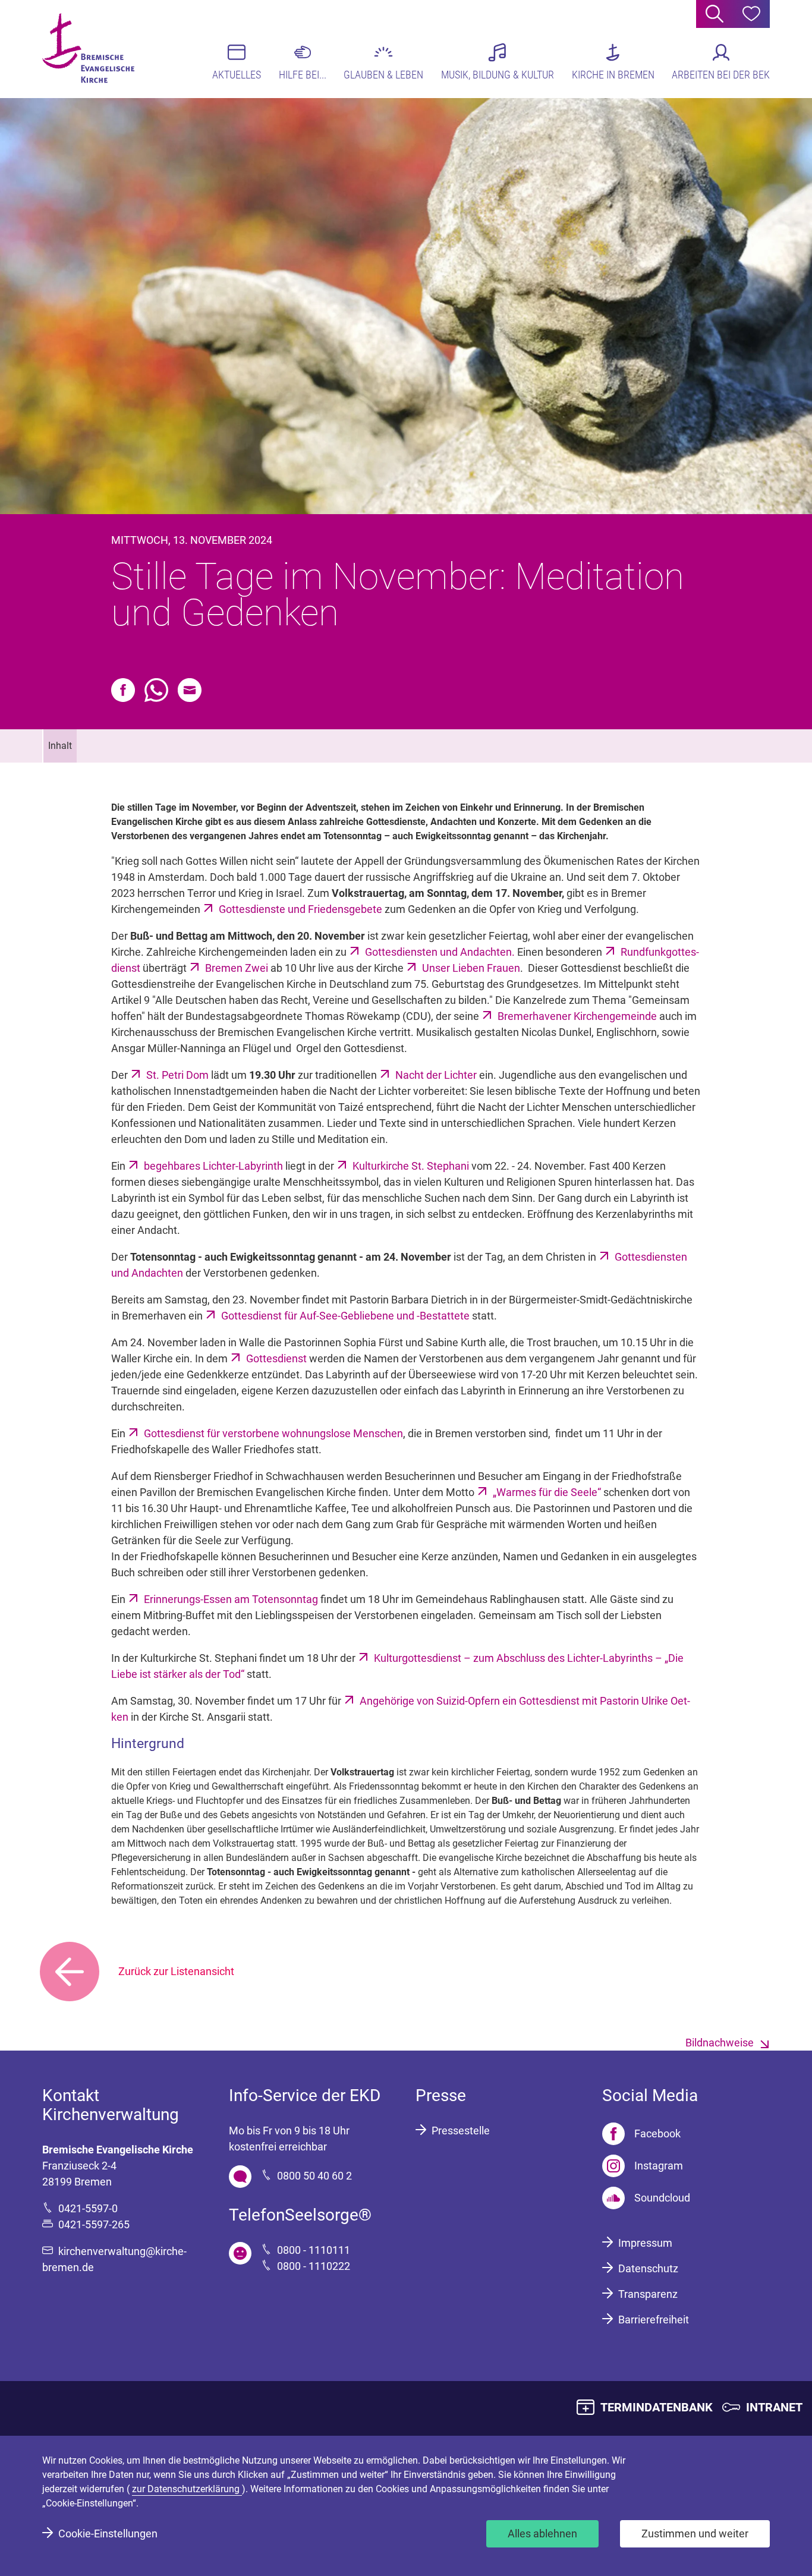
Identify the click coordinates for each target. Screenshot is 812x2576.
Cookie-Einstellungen (108, 2534)
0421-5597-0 (88, 2208)
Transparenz (648, 2294)
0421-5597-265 (94, 2224)
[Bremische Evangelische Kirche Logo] (88, 48)
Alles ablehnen (542, 2534)
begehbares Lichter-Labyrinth (213, 1166)
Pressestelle (461, 2131)
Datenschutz (648, 2268)
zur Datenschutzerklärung (187, 2489)
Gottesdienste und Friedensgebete (302, 909)
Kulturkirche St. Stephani (411, 1166)
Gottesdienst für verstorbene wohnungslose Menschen (273, 1433)
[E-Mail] (190, 690)
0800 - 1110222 (314, 2266)
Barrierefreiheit (654, 2320)
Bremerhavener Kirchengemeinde (577, 1016)
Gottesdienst (276, 1358)
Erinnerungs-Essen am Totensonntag (231, 1599)
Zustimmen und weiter (695, 2534)
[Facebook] (123, 690)
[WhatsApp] (156, 690)
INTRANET (774, 2407)
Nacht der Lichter (436, 1075)
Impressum (645, 2243)
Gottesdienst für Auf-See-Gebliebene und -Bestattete (345, 1316)
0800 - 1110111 (314, 2250)
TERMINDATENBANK (657, 2407)
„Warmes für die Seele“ (547, 1492)
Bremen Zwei (237, 968)
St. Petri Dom (177, 1075)
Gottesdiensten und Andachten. (440, 952)
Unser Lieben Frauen (471, 968)
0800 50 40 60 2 (314, 2176)
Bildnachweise (720, 2043)
